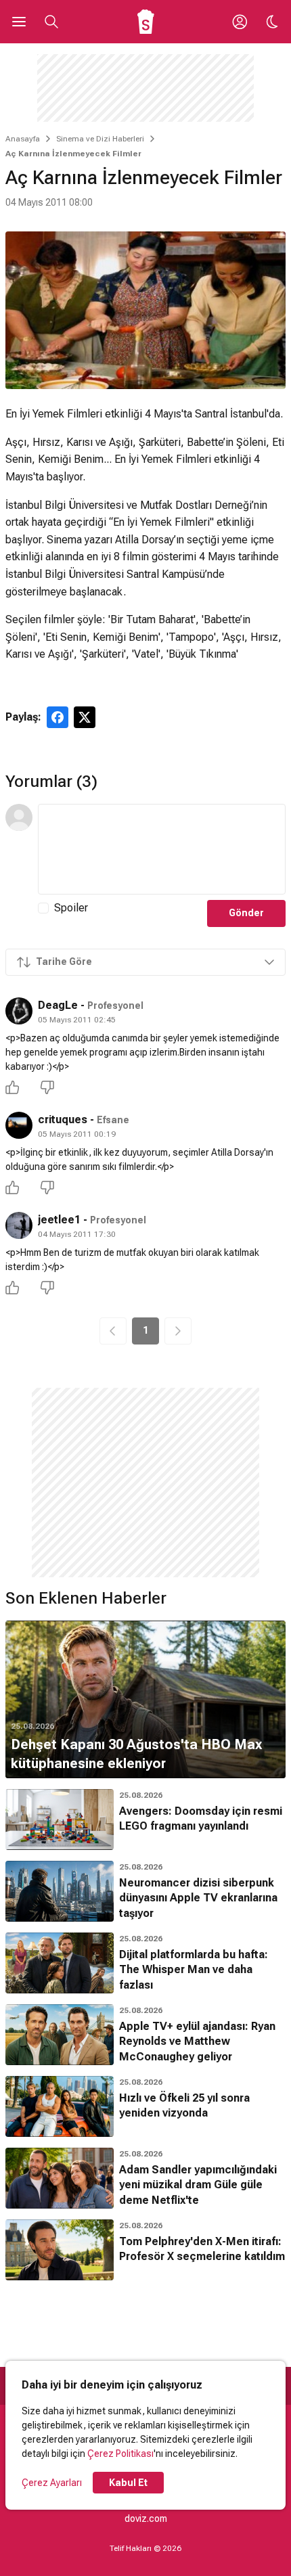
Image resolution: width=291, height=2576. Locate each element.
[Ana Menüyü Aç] (19, 22)
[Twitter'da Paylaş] (85, 717)
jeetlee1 (59, 1220)
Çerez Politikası (120, 2454)
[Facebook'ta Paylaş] (58, 717)
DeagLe (58, 1005)
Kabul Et (128, 2483)
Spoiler (71, 908)
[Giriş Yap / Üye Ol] (240, 22)
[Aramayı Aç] (51, 22)
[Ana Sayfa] (146, 22)
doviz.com (146, 2518)
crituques (63, 1120)
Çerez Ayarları (52, 2483)
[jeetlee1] (19, 1225)
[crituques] (19, 1125)
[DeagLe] (19, 1011)
